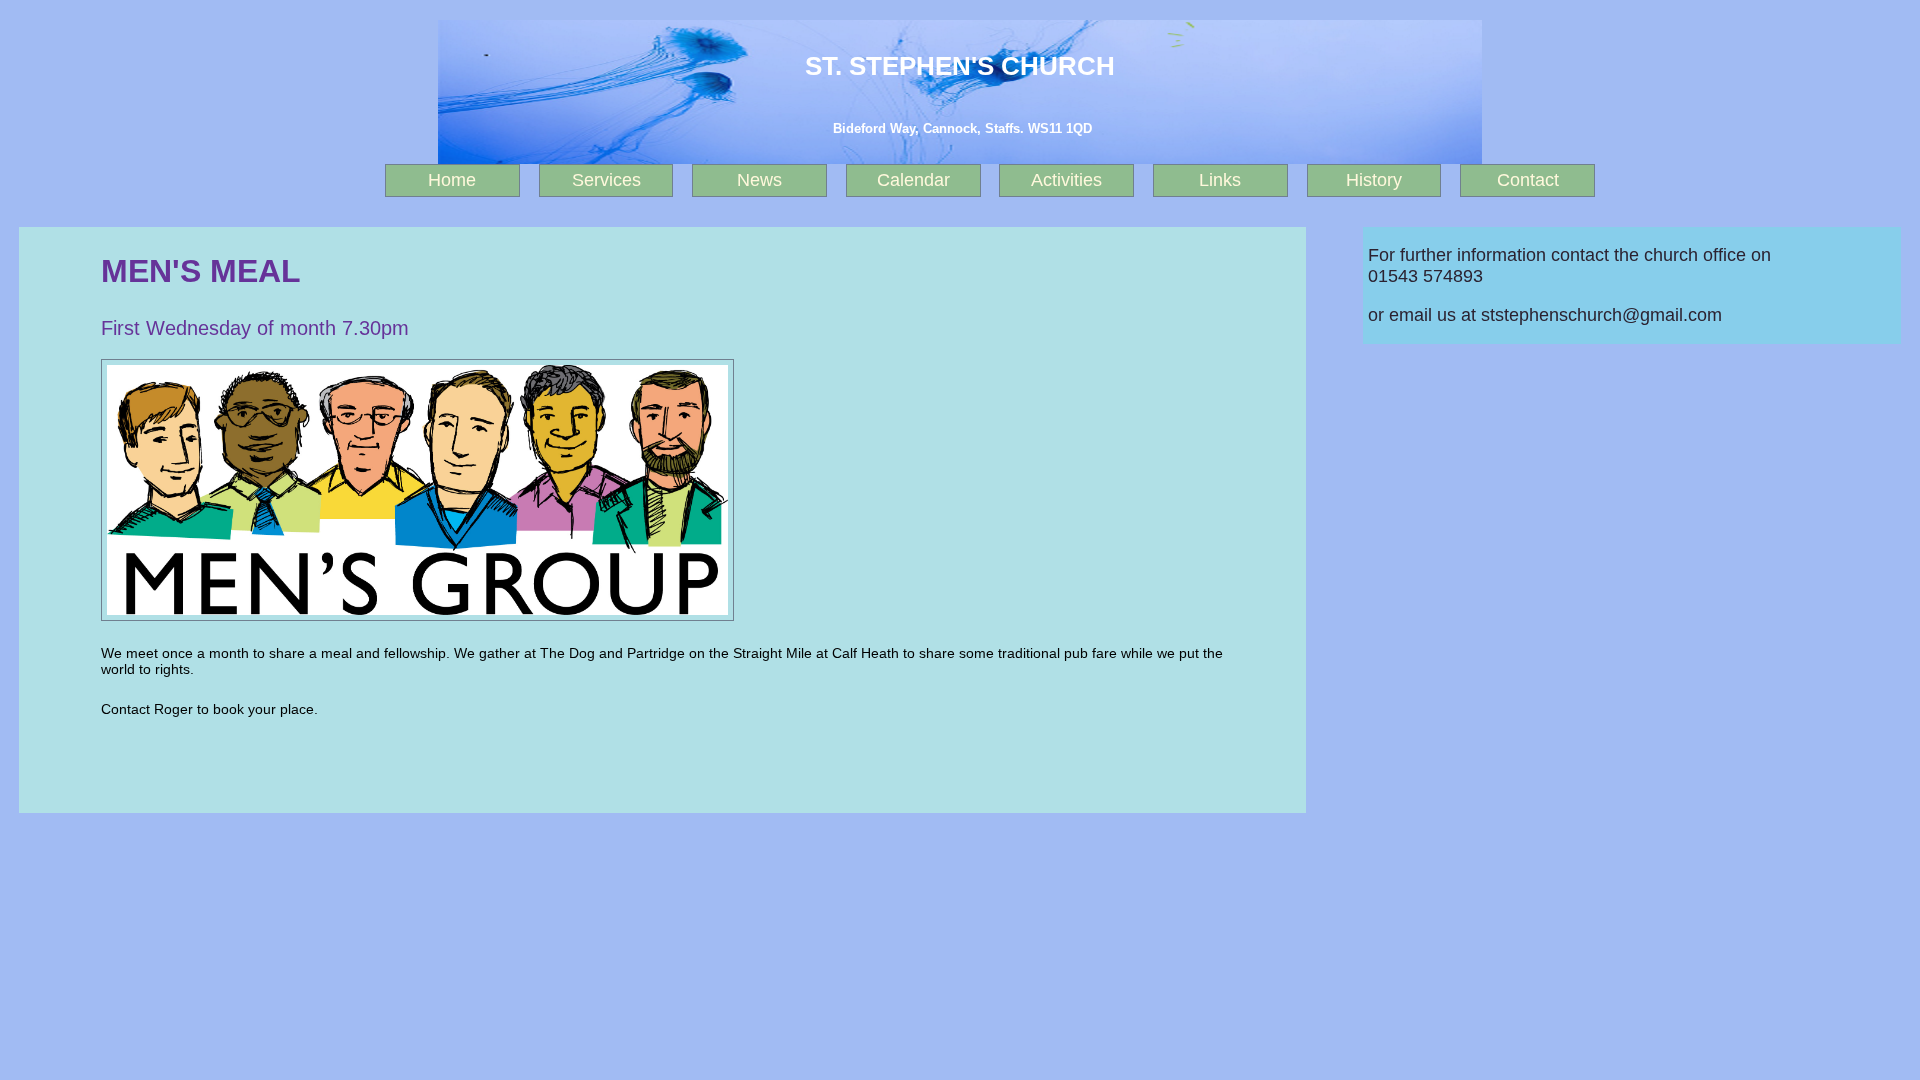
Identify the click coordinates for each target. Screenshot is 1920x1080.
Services (606, 180)
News (759, 180)
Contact (1528, 180)
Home (452, 180)
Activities (1066, 180)
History (1374, 180)
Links (1220, 180)
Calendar (913, 180)
